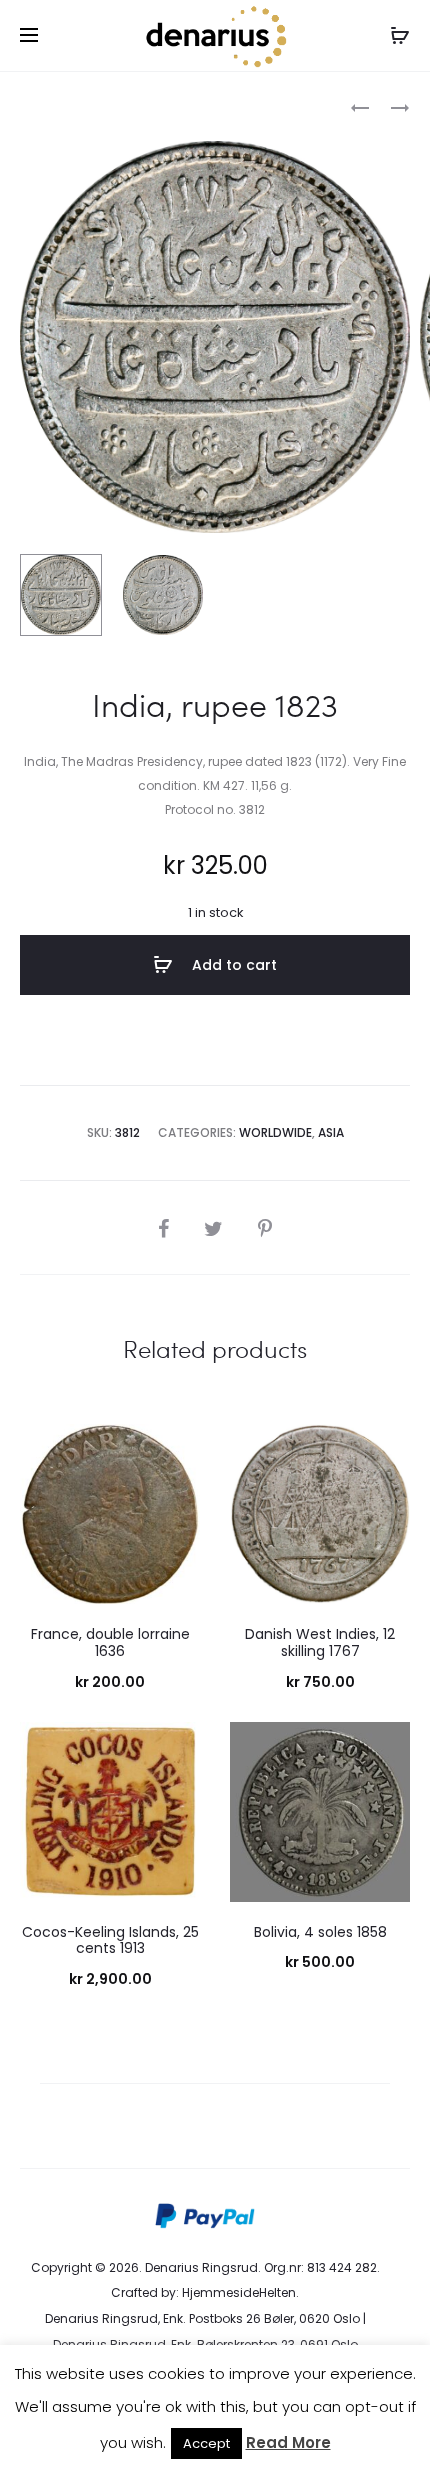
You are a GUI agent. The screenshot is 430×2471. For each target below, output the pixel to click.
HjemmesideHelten (239, 2292)
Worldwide (109, 105)
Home (38, 105)
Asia (331, 1132)
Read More (288, 2442)
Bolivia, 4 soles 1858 (320, 1932)
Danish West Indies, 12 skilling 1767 (320, 1642)
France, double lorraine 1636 (110, 1642)
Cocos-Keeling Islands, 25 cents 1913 (110, 1940)
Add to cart (232, 965)
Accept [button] (206, 2443)
